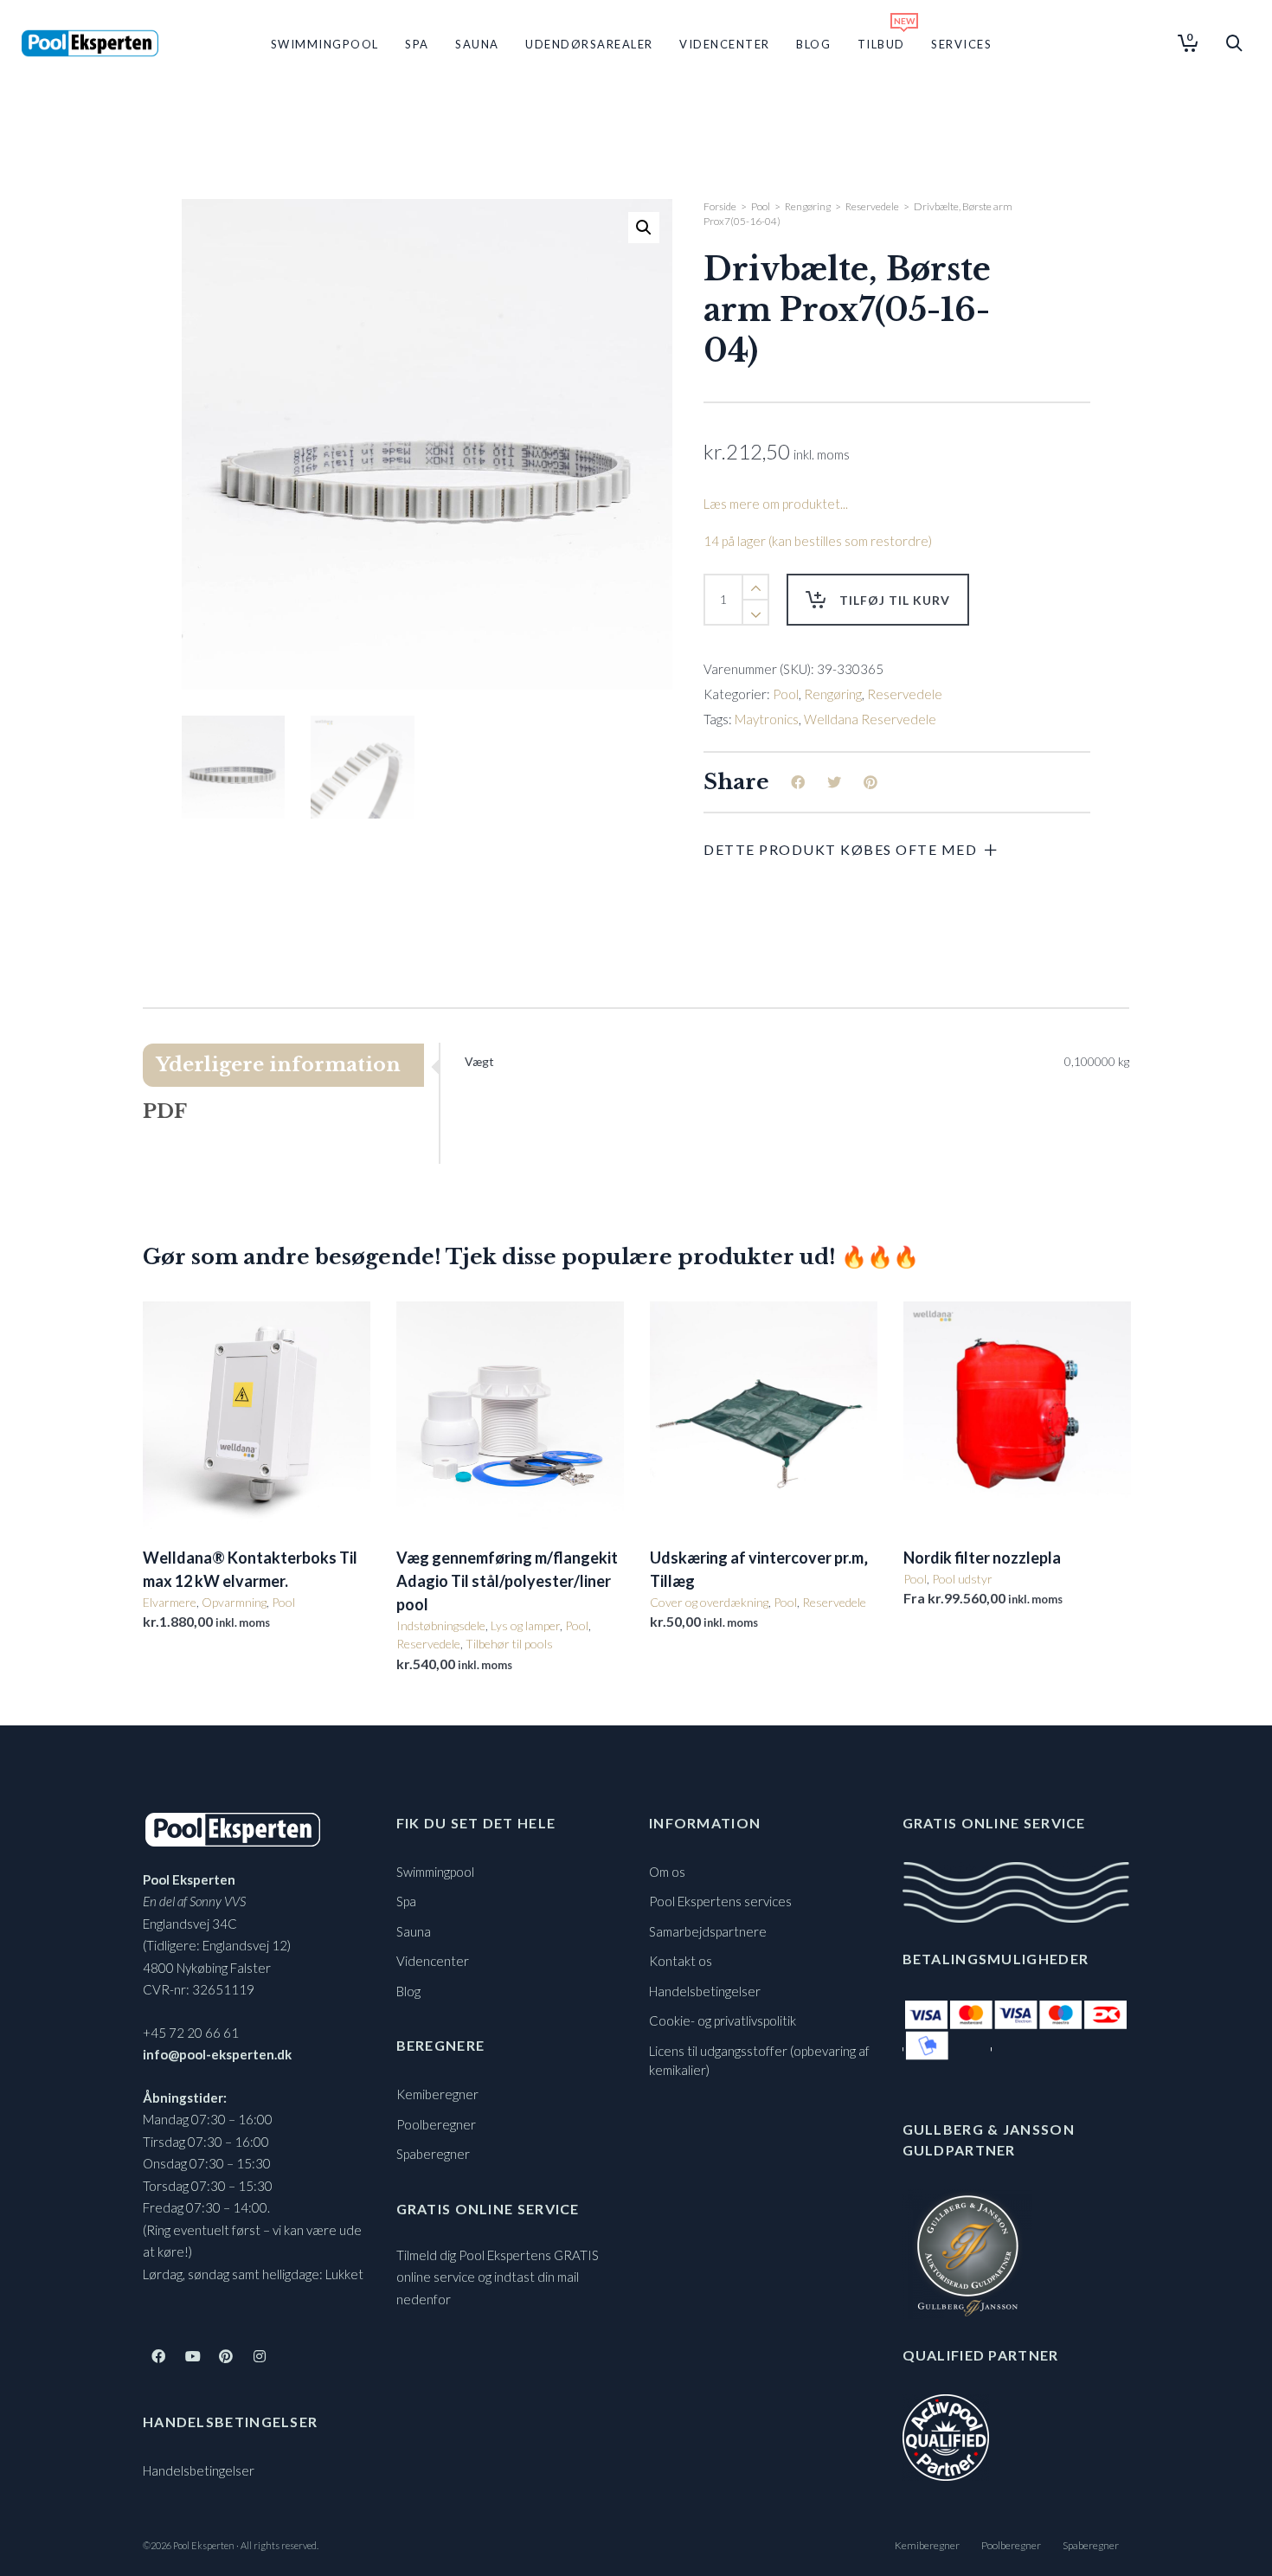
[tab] (291, 1065)
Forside (720, 206)
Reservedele (872, 206)
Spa (406, 1901)
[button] (644, 228)
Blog (408, 1991)
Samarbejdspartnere (708, 1931)
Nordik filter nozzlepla (982, 1558)
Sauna (414, 1931)
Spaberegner (433, 2154)
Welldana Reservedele (870, 719)
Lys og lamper (525, 1625)
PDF (165, 1111)
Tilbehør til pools (509, 1644)
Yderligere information (278, 1065)
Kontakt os (681, 1961)
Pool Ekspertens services (720, 1901)
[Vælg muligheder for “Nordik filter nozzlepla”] (943, 1489)
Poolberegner (436, 2124)
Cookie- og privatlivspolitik (723, 2020)
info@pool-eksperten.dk (217, 2054)
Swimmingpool (435, 1872)
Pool (761, 206)
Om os (667, 1872)
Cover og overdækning (709, 1602)
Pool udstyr (962, 1579)
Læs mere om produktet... (776, 504)
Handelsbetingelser (199, 2470)
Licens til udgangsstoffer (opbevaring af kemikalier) (759, 2061)
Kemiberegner (437, 2094)
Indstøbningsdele (441, 1625)
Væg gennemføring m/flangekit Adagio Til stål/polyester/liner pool (507, 1581)
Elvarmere (170, 1602)
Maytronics (767, 719)
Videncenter (433, 1961)
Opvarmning (234, 1602)
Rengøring (808, 206)
